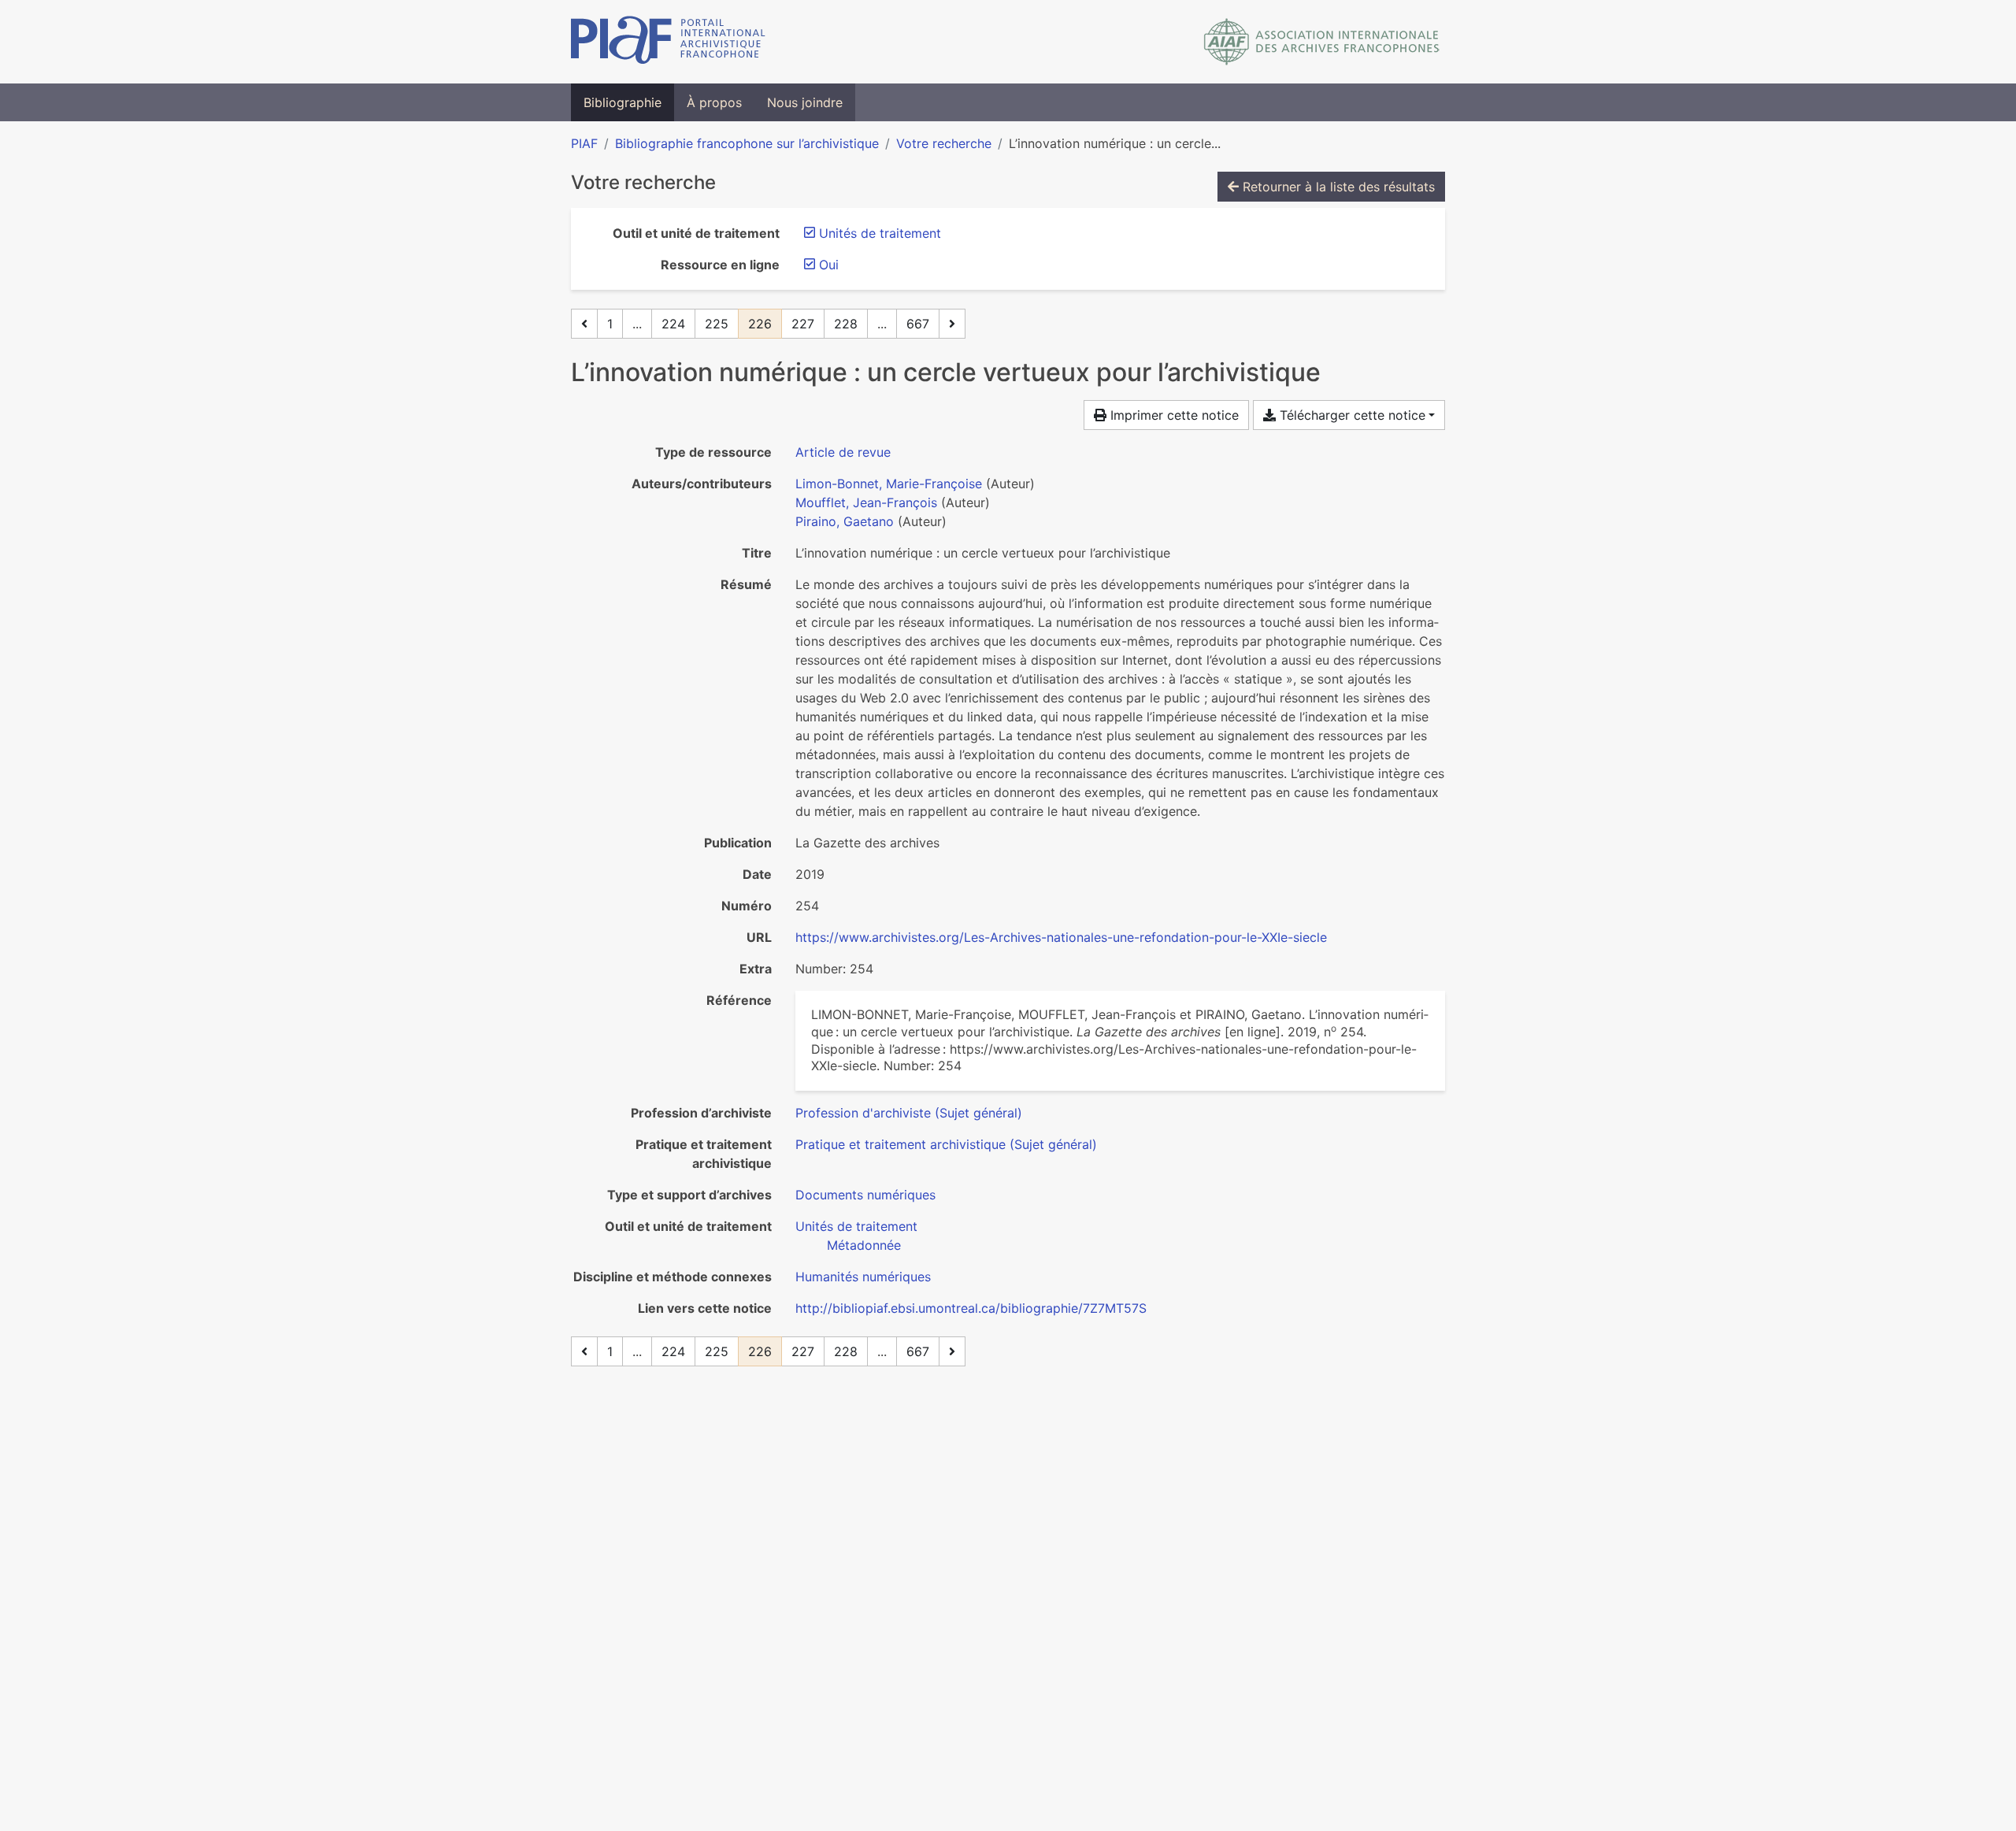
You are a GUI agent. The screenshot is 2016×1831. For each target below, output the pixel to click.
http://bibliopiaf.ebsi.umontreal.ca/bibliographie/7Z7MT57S (971, 1308)
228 (846, 324)
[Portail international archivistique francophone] (668, 42)
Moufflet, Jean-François (866, 502)
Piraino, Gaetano (845, 521)
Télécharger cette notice (1351, 415)
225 (717, 324)
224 (673, 324)
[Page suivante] (952, 324)
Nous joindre (805, 102)
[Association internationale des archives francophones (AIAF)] (1322, 42)
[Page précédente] (584, 324)
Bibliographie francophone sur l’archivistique (747, 143)
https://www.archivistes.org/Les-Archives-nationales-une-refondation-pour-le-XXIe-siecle (1061, 937)
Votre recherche (944, 143)
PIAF (584, 143)
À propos (714, 102)
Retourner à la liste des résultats (1337, 187)
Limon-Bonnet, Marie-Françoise (889, 484)
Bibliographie (623, 102)
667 (918, 324)
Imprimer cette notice (1173, 415)
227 (803, 324)
